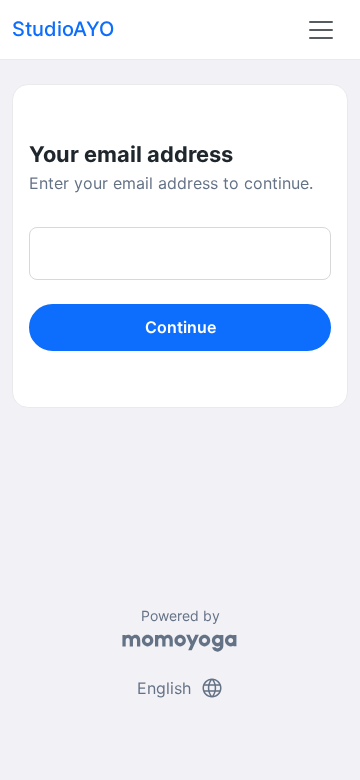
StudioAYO (63, 29)
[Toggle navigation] (321, 30)
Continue (180, 327)
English (180, 688)
